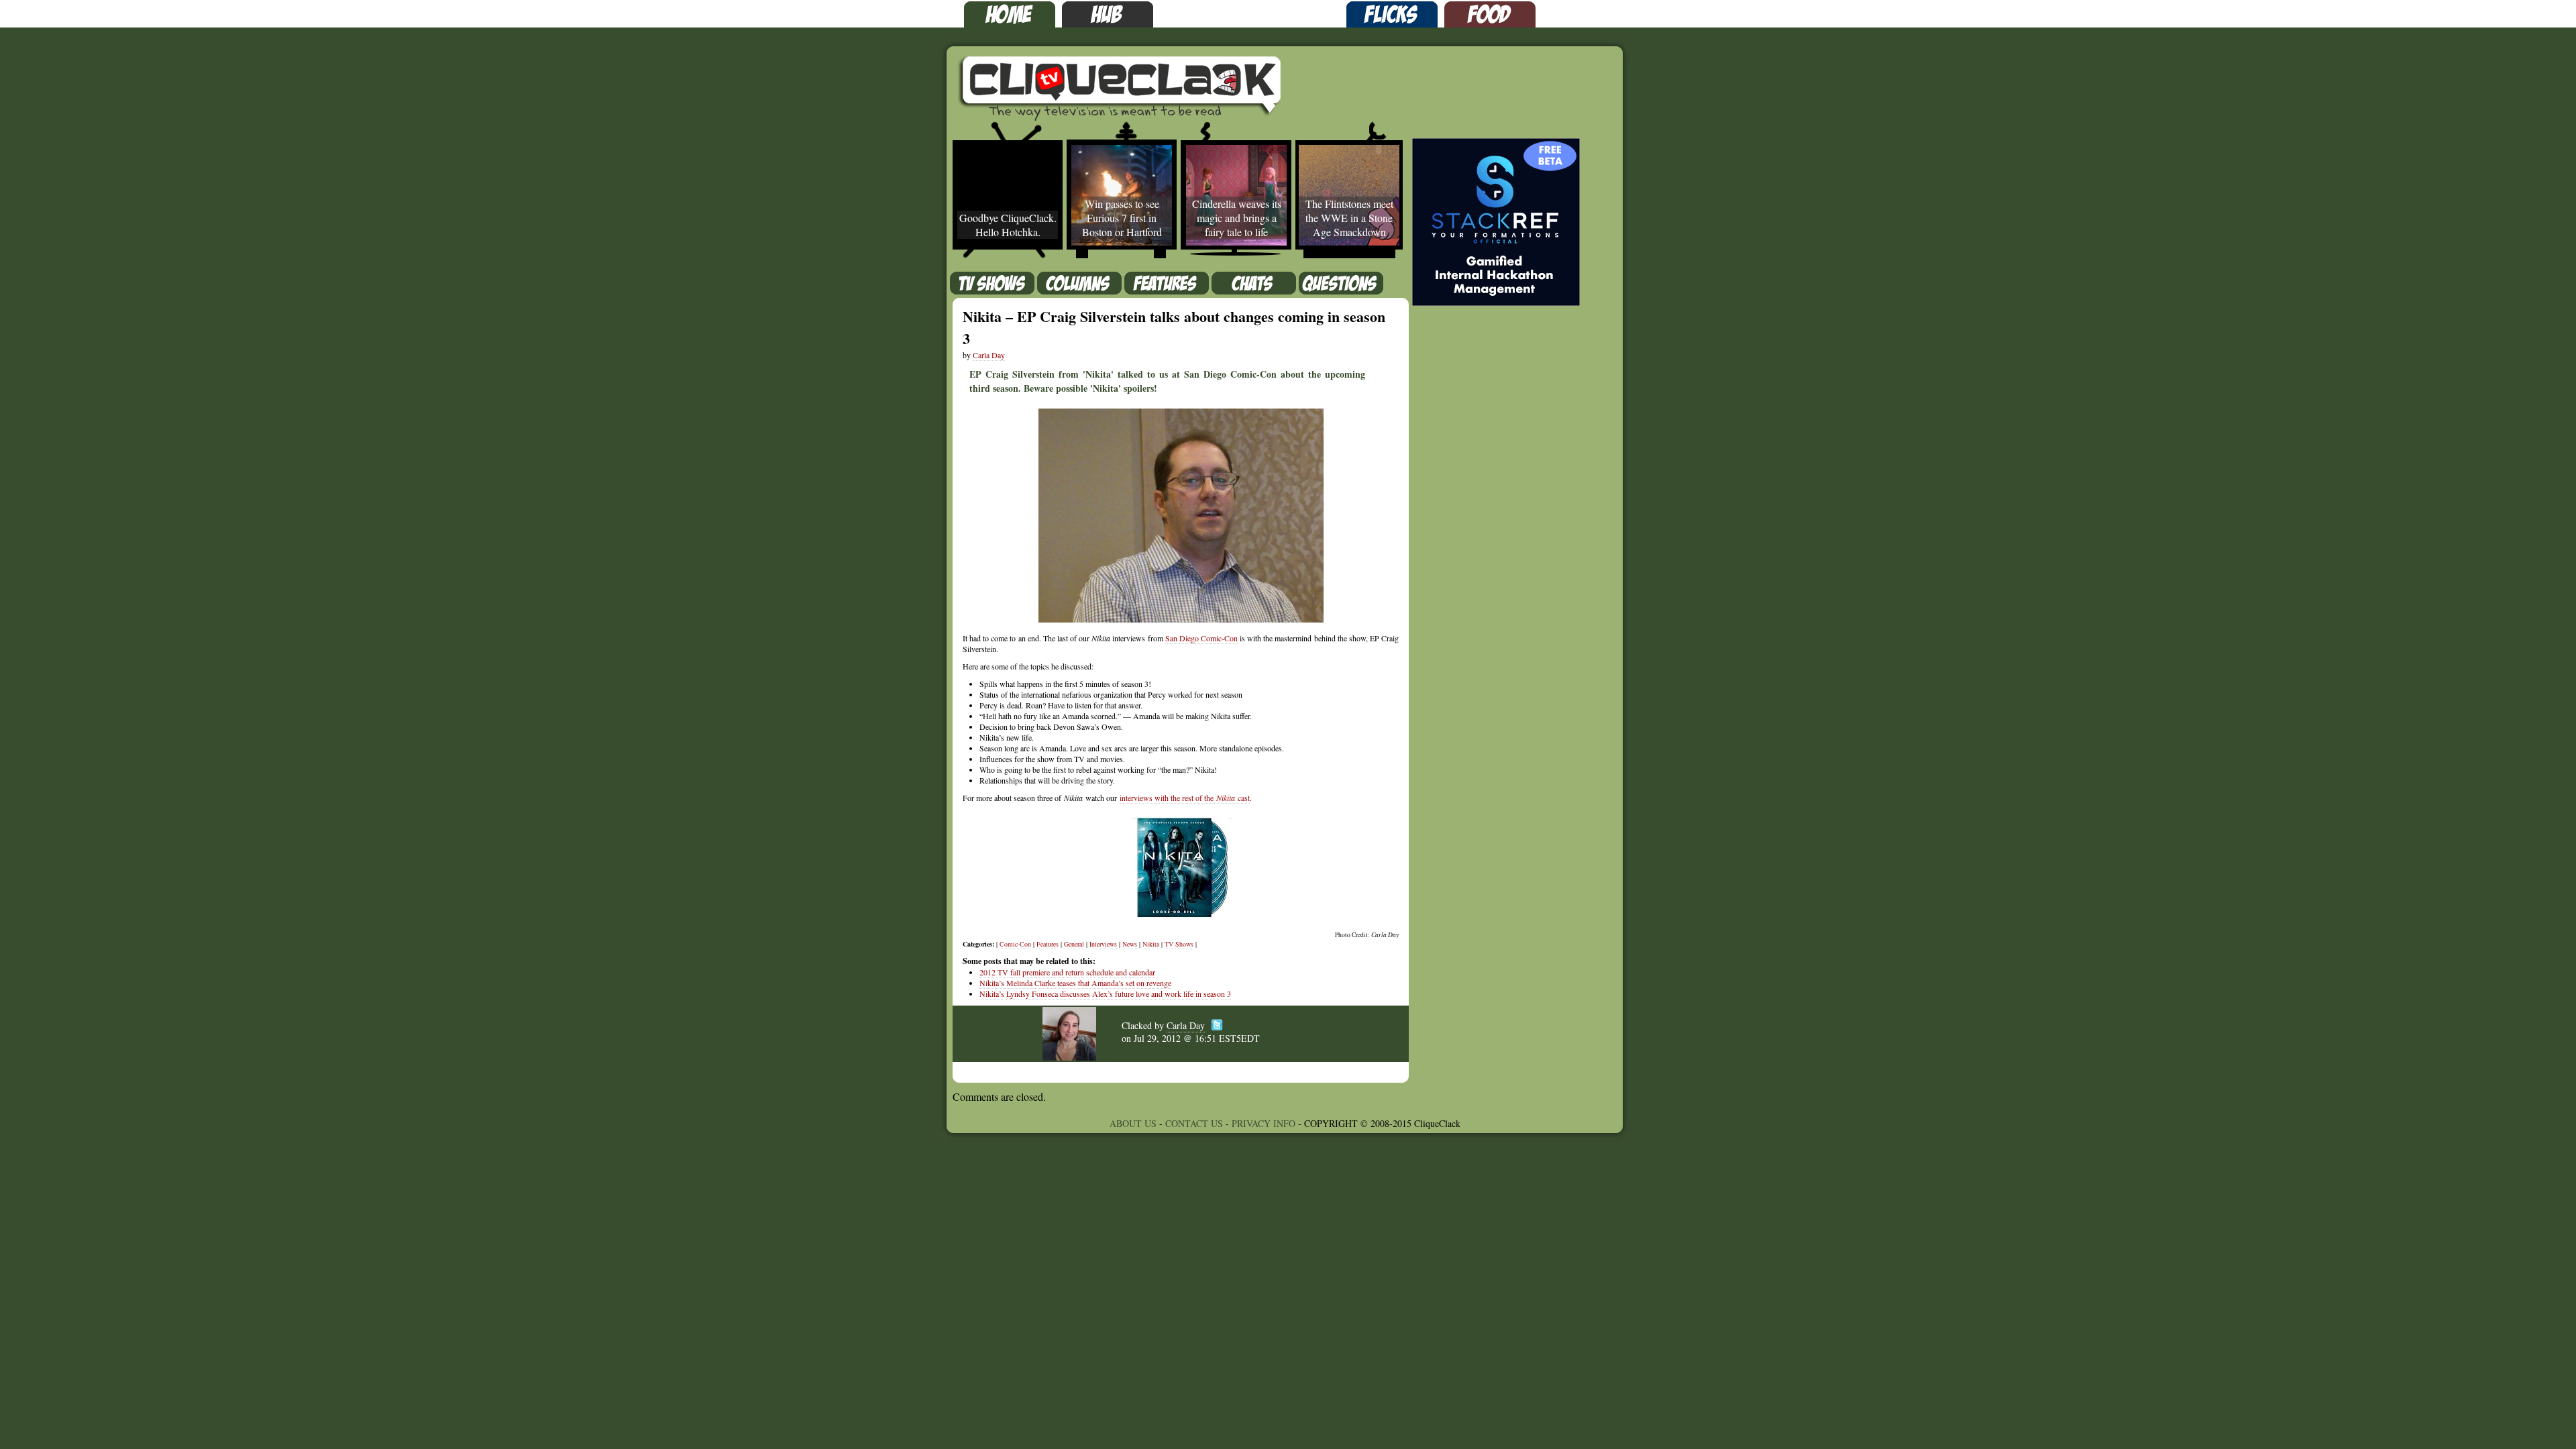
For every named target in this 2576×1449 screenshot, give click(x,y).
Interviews (1103, 944)
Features (1048, 944)
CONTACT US (1194, 1123)
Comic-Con (1015, 944)
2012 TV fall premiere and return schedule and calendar (1067, 972)
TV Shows (1179, 944)
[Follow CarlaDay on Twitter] (1217, 1015)
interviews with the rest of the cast (1185, 798)
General (1074, 944)
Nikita (1151, 944)
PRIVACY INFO (1264, 1123)
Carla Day (989, 355)
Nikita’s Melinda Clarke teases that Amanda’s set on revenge (1075, 983)
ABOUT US (1133, 1123)
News (1130, 944)
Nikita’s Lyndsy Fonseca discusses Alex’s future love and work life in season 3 (1105, 994)
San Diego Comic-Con (1201, 638)
